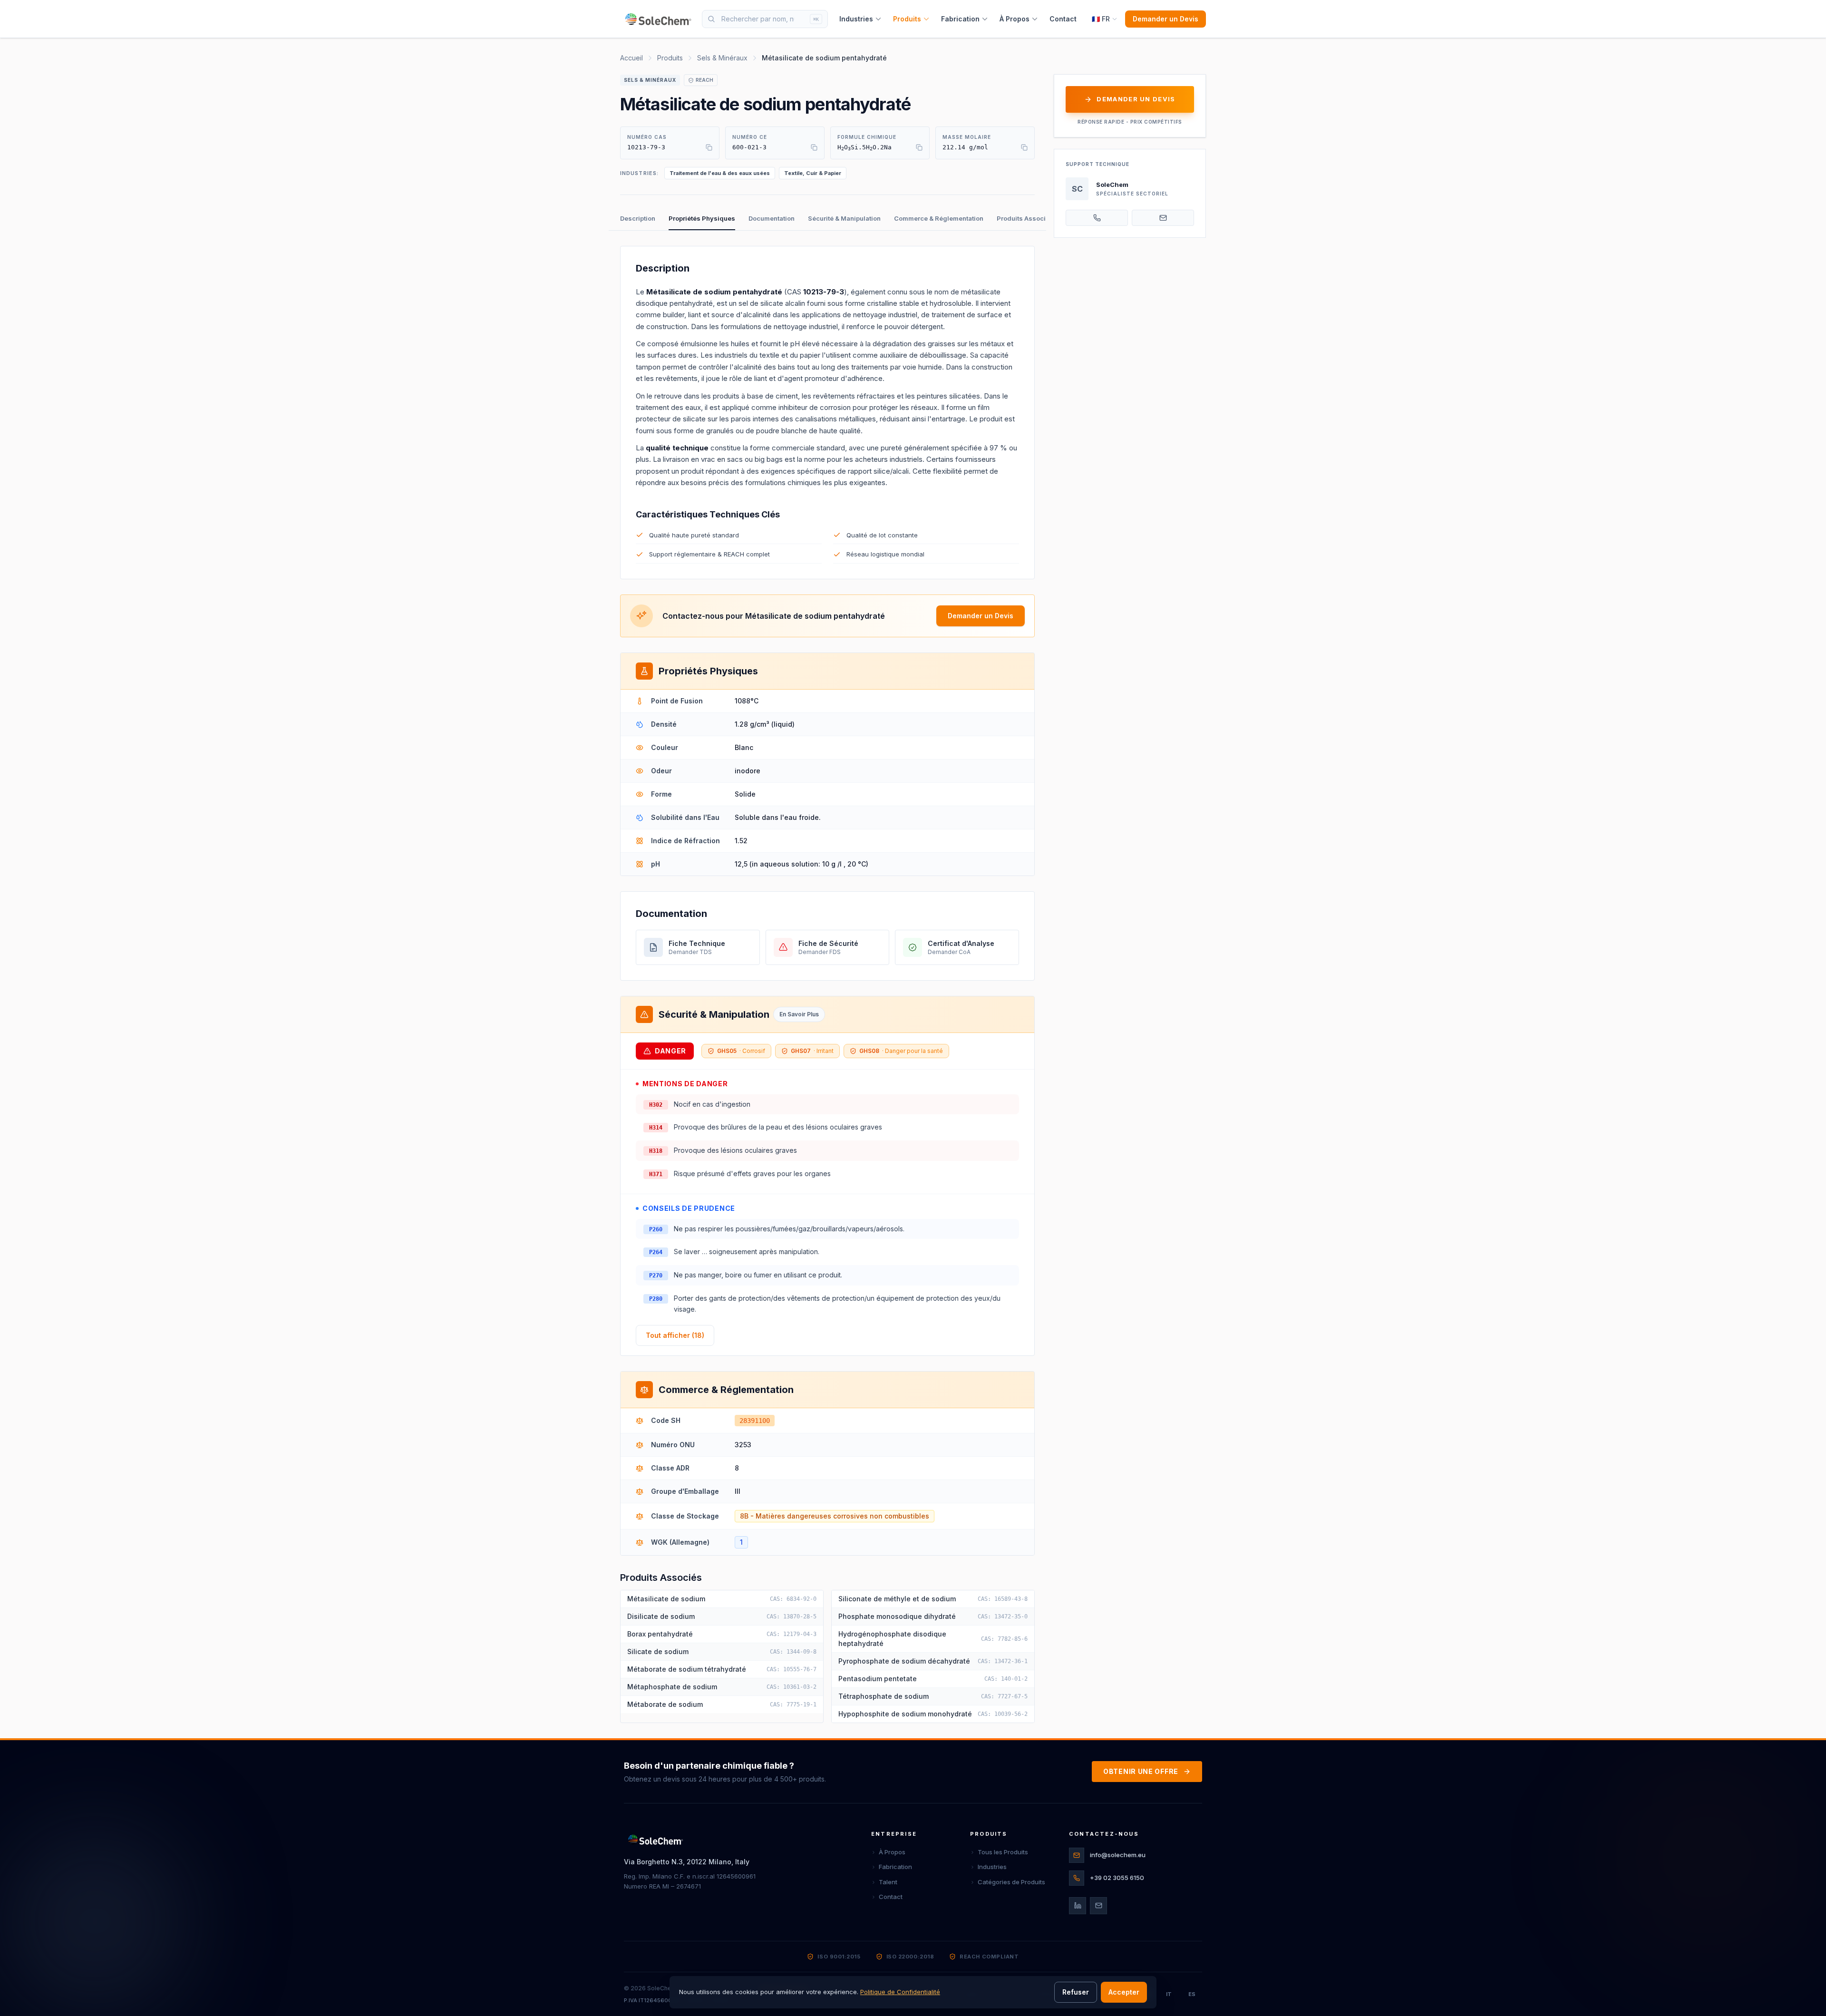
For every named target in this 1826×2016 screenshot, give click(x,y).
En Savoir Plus (799, 1014)
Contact (1063, 19)
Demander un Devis (1166, 19)
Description (638, 218)
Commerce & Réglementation (939, 218)
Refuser (1076, 1992)
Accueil (631, 58)
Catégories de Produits (1011, 1882)
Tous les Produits (1003, 1852)
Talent (888, 1882)
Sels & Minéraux (722, 58)
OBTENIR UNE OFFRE (1141, 1771)
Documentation (772, 218)
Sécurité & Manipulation (844, 218)
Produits (907, 19)
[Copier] (709, 147)
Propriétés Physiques (702, 218)
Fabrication (960, 19)
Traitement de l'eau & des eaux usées (720, 173)
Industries (856, 19)
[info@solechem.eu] (1163, 218)
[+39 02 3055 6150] (1097, 218)
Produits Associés (1025, 218)
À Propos (1015, 19)
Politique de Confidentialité (900, 1992)
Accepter (1124, 1992)
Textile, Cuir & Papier (813, 173)
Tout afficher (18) (675, 1335)
